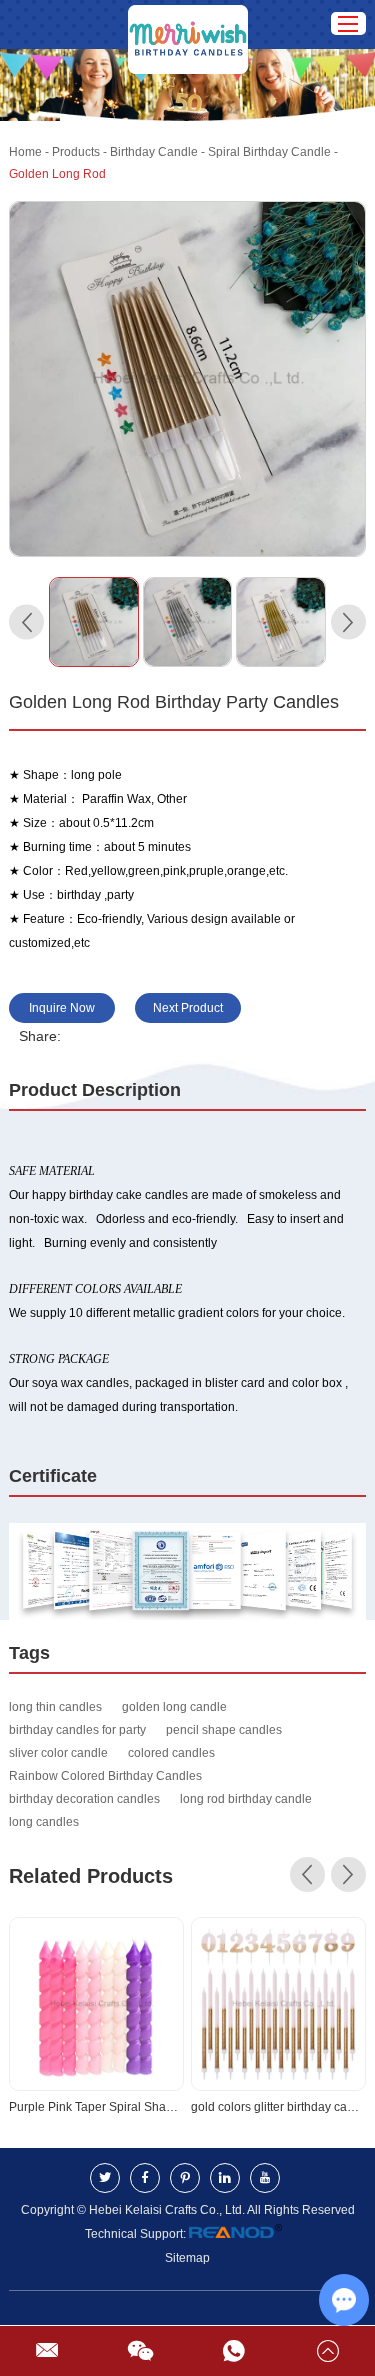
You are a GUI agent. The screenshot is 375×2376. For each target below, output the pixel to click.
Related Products (91, 1876)
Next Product (188, 1008)
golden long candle (174, 1707)
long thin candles (55, 1707)
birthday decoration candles (84, 1799)
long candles (44, 1822)
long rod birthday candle (246, 1799)
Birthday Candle (154, 152)
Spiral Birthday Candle (269, 152)
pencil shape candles (224, 1730)
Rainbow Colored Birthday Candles (105, 1776)
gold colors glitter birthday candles (278, 2107)
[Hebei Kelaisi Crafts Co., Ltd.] (188, 24)
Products (76, 152)
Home (25, 152)
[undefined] (187, 379)
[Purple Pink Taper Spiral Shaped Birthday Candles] (96, 2004)
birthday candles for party (77, 1730)
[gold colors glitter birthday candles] (278, 2004)
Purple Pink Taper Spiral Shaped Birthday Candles (96, 2107)
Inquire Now (62, 1008)
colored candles (171, 1753)
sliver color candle (58, 1753)
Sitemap (187, 2258)
